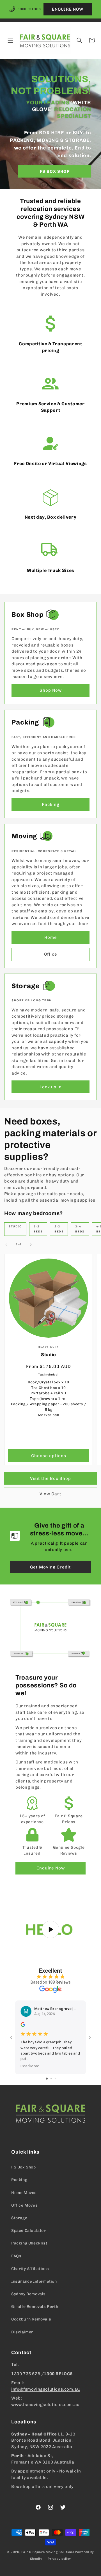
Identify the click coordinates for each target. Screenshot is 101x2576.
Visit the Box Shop (50, 1478)
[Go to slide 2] (51, 2079)
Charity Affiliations (30, 2269)
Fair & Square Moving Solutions (48, 2552)
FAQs (16, 2256)
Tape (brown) (42, 1399)
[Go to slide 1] (47, 2079)
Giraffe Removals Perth (35, 2307)
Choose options (49, 1456)
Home (51, 937)
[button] (10, 40)
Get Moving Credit (50, 1567)
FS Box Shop (24, 2167)
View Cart (50, 1494)
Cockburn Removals (31, 2319)
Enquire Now (51, 1868)
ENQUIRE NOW (68, 9)
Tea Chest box (44, 1388)
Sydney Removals (28, 2294)
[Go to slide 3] (55, 2079)
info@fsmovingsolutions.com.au (45, 2389)
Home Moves (24, 2193)
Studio (49, 1355)
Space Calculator (29, 2231)
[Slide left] (6, 1245)
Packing (51, 804)
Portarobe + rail (45, 1393)
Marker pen (49, 1415)
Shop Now (51, 690)
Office (51, 954)
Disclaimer (22, 2332)
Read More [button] (30, 2066)
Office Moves (24, 2205)
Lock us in (51, 1087)
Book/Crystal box (44, 1382)
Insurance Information (34, 2281)
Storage (19, 2218)
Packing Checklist (29, 2243)
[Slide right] (31, 1245)
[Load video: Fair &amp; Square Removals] (50, 1929)
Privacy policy (59, 2559)
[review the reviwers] (23, 2025)
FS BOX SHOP (55, 171)
